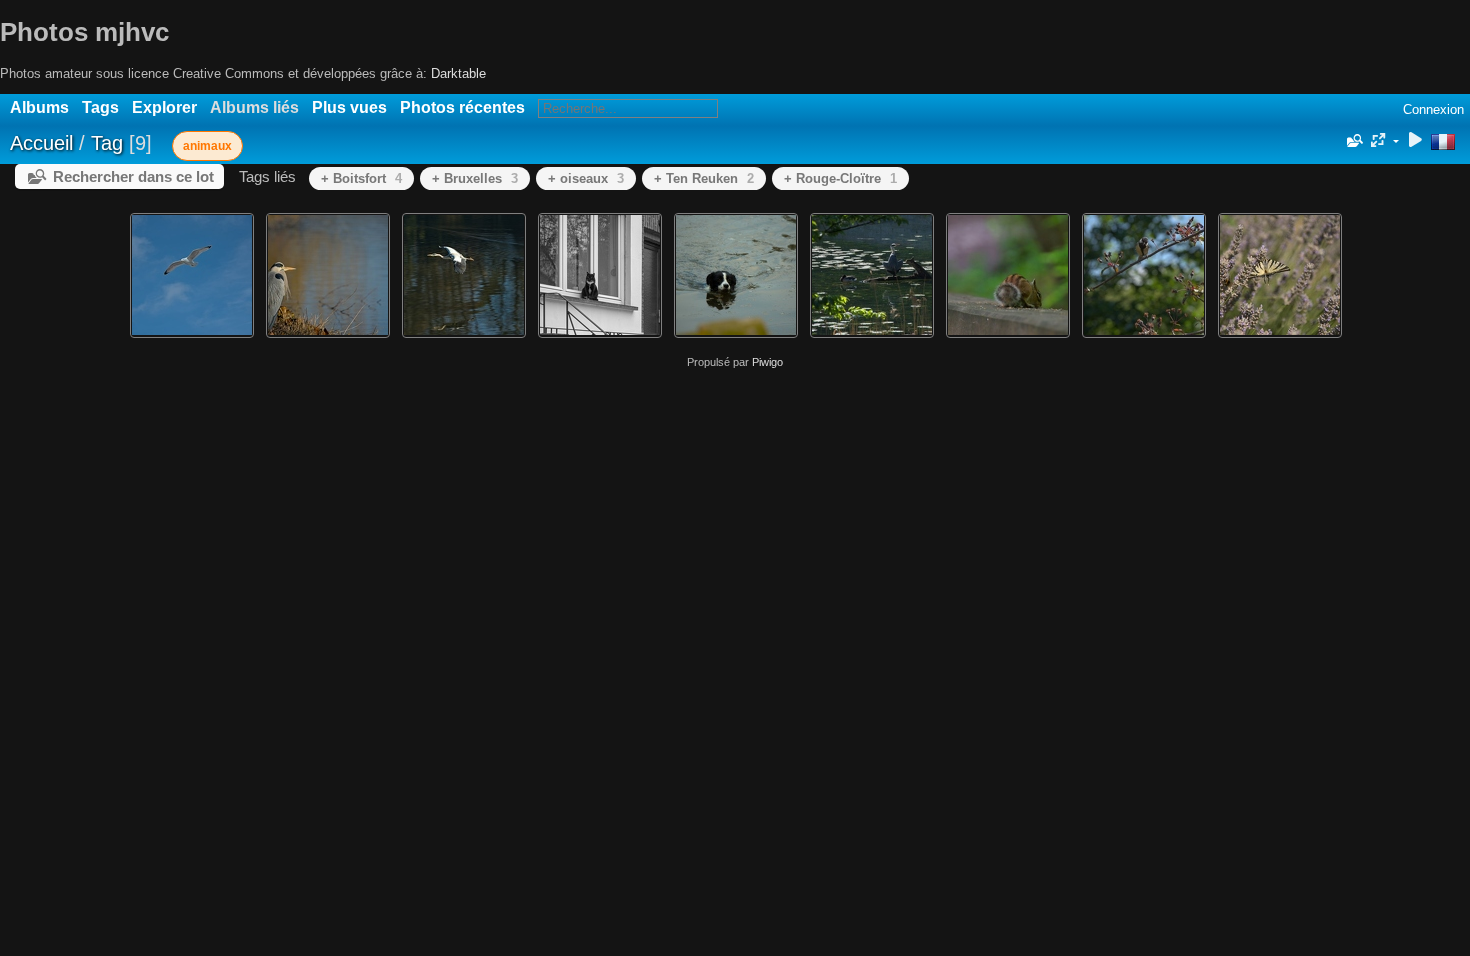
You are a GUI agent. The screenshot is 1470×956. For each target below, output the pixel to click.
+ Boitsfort (361, 178)
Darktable (458, 73)
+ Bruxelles (475, 178)
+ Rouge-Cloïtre (840, 178)
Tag (107, 143)
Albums (39, 107)
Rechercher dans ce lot (133, 176)
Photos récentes (462, 107)
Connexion (1433, 109)
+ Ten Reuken (704, 178)
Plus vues (349, 107)
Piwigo (767, 362)
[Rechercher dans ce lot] (1353, 141)
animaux (207, 146)
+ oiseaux (586, 178)
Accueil (41, 143)
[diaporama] (1415, 141)
